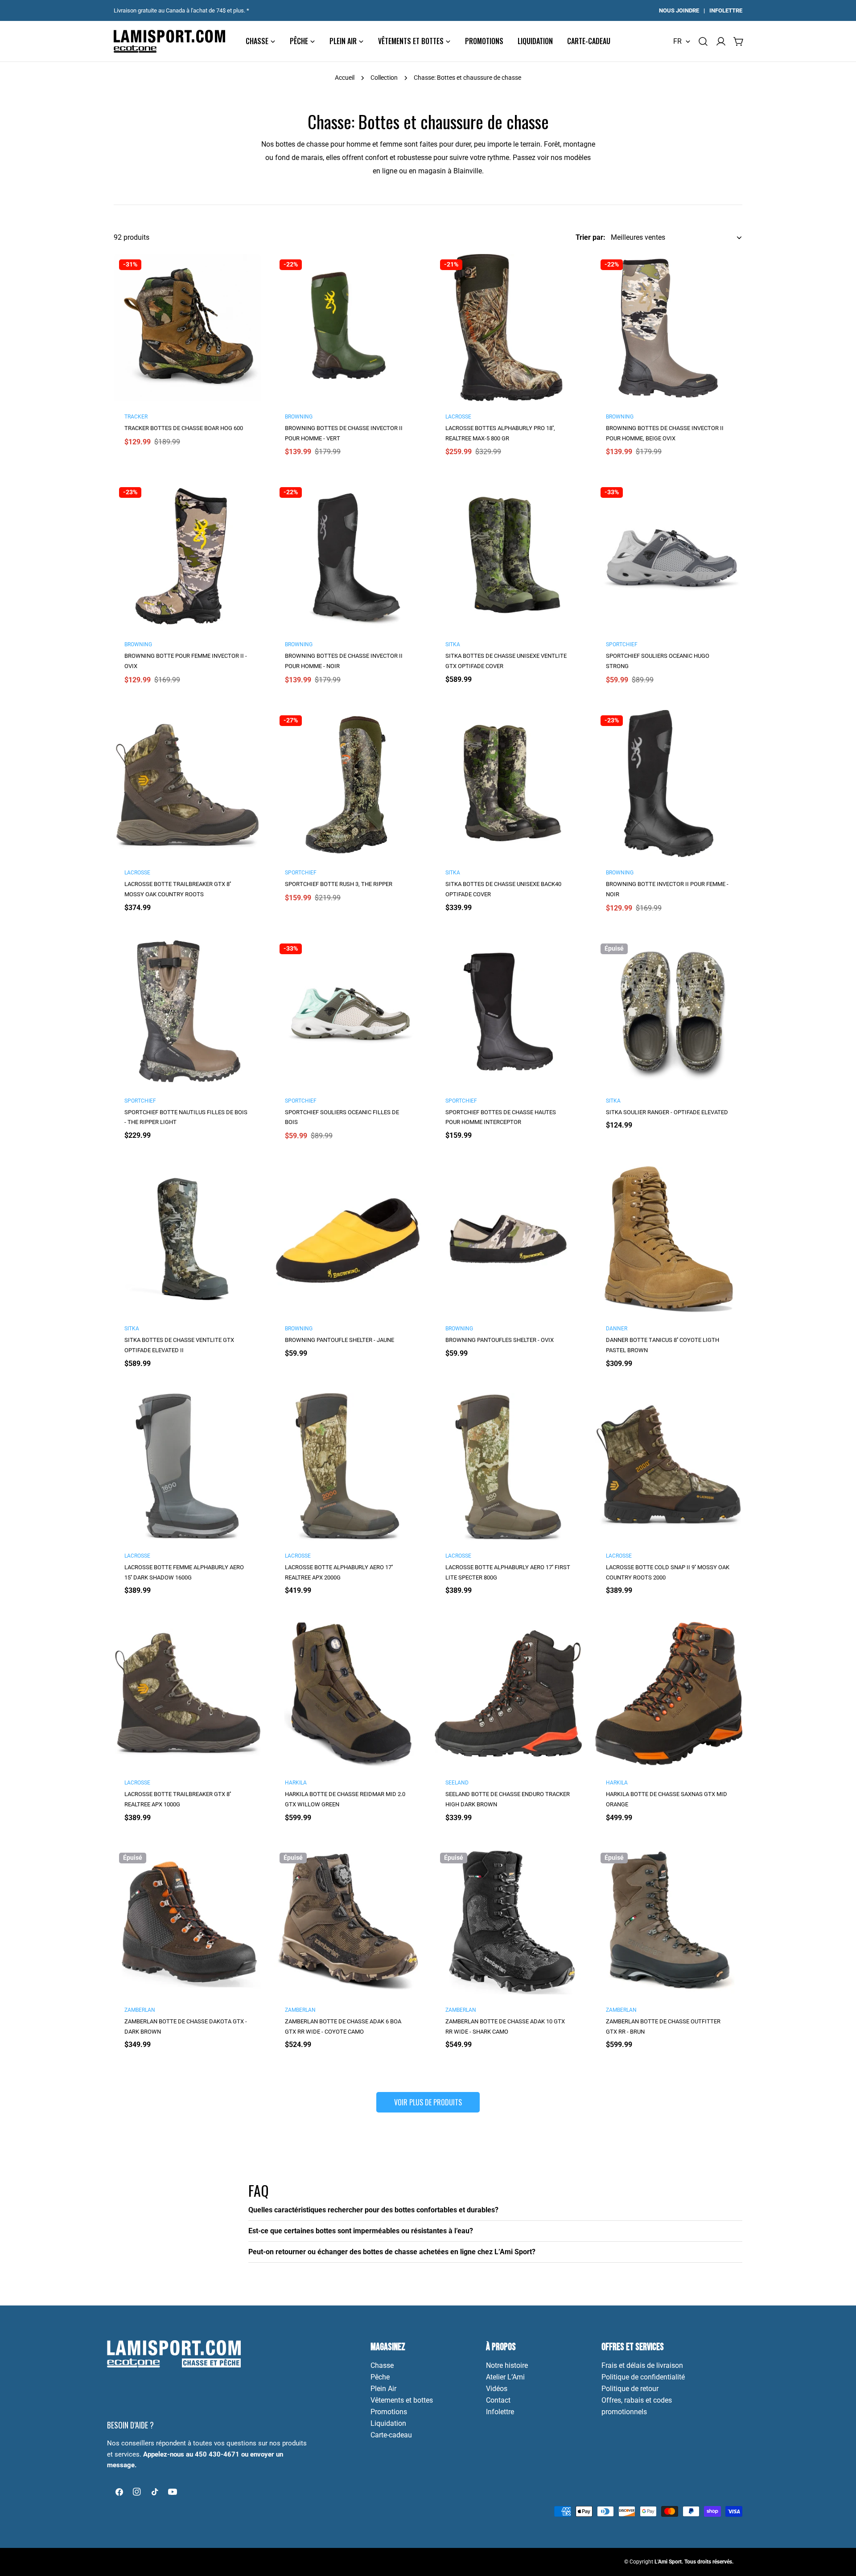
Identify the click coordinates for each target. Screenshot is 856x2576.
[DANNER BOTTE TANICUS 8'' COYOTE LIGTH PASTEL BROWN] (669, 1239)
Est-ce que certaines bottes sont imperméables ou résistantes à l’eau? (361, 2231)
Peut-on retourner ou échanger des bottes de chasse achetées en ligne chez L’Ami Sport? (392, 2252)
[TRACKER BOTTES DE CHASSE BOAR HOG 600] (187, 328)
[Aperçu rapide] (248, 273)
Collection (384, 78)
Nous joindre (679, 10)
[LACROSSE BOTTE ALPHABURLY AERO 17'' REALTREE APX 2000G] (348, 1467)
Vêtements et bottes (402, 2400)
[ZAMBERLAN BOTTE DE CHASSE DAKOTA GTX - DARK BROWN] (187, 1921)
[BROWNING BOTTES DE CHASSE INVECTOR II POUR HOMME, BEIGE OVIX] (669, 328)
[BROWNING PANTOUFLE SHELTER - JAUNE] (348, 1239)
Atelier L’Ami (505, 2377)
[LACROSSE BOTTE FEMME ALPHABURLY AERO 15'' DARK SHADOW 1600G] (187, 1467)
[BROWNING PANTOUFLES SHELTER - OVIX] (508, 1239)
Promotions (389, 2412)
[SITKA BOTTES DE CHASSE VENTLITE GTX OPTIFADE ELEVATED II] (187, 1239)
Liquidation (388, 2423)
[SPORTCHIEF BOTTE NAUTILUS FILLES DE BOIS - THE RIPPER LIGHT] (187, 1012)
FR (677, 41)
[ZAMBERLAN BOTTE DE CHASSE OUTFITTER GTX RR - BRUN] (669, 1921)
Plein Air (383, 2389)
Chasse (382, 2365)
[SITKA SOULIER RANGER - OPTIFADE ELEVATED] (669, 1012)
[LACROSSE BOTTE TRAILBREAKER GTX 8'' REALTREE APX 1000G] (187, 1694)
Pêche (380, 2377)
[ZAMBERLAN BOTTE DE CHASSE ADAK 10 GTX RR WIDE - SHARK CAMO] (508, 1921)
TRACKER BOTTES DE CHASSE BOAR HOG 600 (184, 428)
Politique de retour (630, 2389)
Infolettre (726, 10)
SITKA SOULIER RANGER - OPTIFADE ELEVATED (667, 1112)
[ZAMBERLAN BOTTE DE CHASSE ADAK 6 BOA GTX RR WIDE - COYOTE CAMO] (348, 1921)
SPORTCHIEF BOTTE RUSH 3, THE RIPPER (339, 884)
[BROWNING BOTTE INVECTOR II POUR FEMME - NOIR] (669, 783)
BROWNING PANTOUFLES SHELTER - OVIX (500, 1340)
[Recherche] (703, 41)
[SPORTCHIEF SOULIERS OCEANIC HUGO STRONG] (669, 555)
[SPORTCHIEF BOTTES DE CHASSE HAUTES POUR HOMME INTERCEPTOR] (508, 1012)
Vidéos (497, 2389)
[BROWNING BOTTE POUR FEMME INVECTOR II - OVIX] (187, 555)
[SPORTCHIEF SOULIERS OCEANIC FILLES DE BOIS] (348, 1012)
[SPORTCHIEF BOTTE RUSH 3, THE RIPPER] (348, 783)
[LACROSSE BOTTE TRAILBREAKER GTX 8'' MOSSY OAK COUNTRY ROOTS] (187, 783)
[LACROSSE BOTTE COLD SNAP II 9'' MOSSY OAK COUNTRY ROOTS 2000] (669, 1467)
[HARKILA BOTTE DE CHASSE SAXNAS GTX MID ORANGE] (669, 1694)
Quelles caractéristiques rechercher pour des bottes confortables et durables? (373, 2210)
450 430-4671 (217, 2454)
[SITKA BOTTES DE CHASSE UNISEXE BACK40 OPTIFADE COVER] (508, 783)
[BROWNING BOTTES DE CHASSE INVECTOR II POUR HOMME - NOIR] (348, 555)
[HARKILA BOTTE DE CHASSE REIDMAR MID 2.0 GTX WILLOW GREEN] (348, 1694)
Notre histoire (507, 2365)
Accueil (345, 78)
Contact (498, 2400)
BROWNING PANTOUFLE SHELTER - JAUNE (340, 1340)
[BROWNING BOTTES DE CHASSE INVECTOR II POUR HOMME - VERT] (348, 328)
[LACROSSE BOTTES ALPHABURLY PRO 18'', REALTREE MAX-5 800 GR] (508, 328)
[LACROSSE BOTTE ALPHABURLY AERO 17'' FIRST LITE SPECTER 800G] (508, 1467)
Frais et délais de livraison (642, 2365)
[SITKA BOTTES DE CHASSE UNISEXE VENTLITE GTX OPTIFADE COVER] (508, 555)
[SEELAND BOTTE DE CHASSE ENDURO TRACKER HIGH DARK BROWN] (508, 1694)
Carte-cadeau (391, 2435)
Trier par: (591, 237)
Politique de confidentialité (643, 2377)
